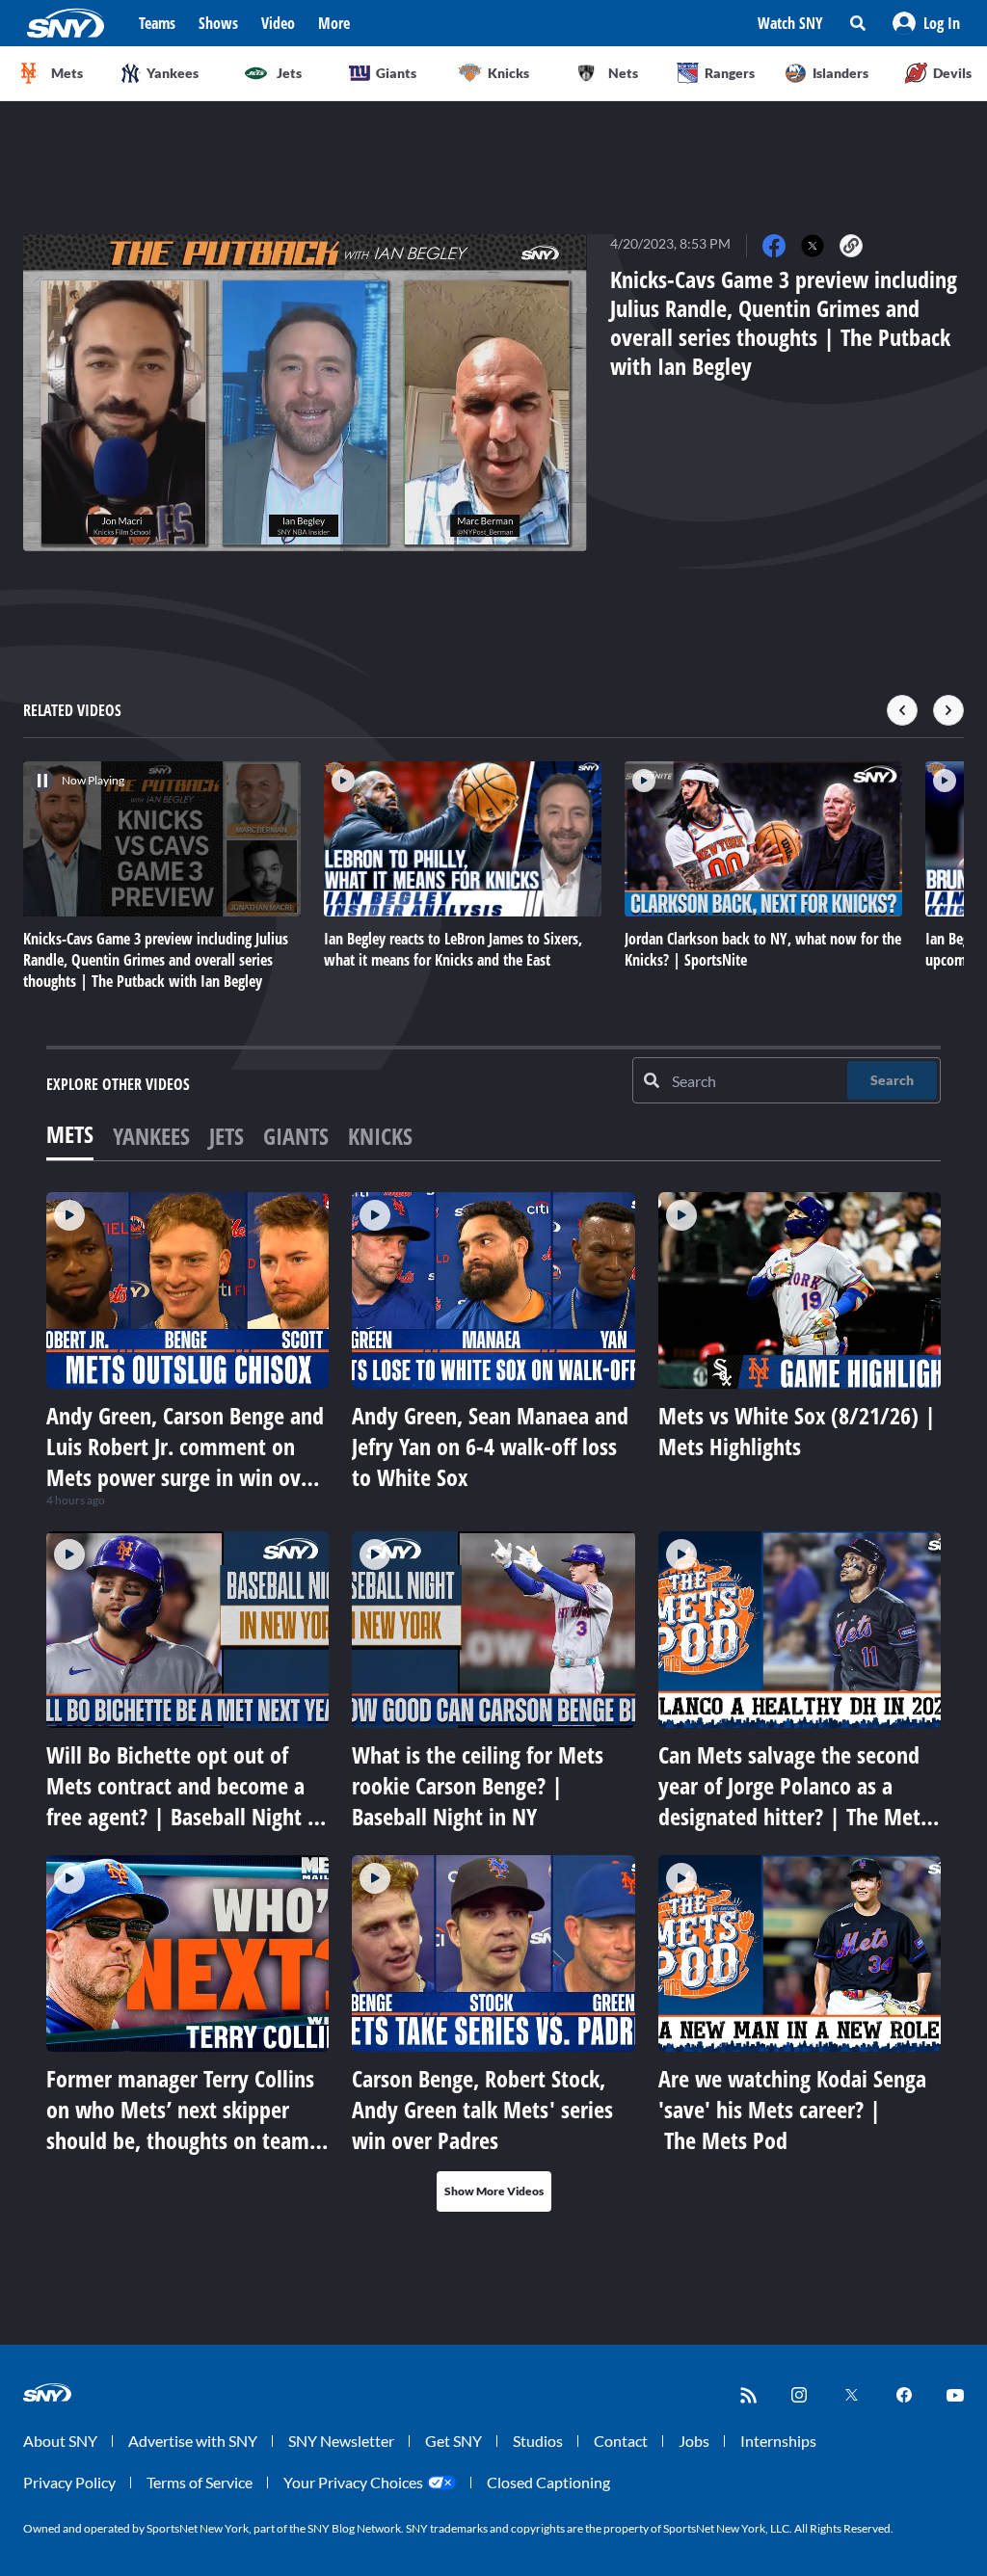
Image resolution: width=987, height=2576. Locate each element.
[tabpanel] (493, 1702)
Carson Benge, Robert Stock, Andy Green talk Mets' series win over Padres (482, 2109)
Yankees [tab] (151, 1136)
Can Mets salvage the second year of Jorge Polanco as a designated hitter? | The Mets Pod (794, 1801)
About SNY (60, 2441)
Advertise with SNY (193, 2441)
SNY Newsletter (341, 2441)
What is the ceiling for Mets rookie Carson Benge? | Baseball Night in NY (478, 1785)
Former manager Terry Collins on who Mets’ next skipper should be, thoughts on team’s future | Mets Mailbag (185, 2125)
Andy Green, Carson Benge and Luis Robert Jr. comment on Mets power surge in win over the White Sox (185, 1461)
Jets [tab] (227, 1136)
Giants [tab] (296, 1136)
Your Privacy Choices (353, 2482)
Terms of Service (200, 2482)
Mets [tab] (70, 1134)
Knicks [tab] (380, 1136)
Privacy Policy (69, 2482)
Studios (538, 2441)
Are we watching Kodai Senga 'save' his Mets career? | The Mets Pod (792, 2109)
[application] (305, 393)
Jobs (694, 2441)
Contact (621, 2441)
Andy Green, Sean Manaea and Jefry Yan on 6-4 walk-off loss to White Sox (490, 1446)
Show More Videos (494, 2191)
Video (278, 23)
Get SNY (453, 2441)
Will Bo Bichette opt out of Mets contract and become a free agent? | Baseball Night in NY (186, 1801)
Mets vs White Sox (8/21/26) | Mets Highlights (797, 1431)
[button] (926, 23)
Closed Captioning (548, 2482)
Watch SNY (790, 23)
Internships (778, 2441)
